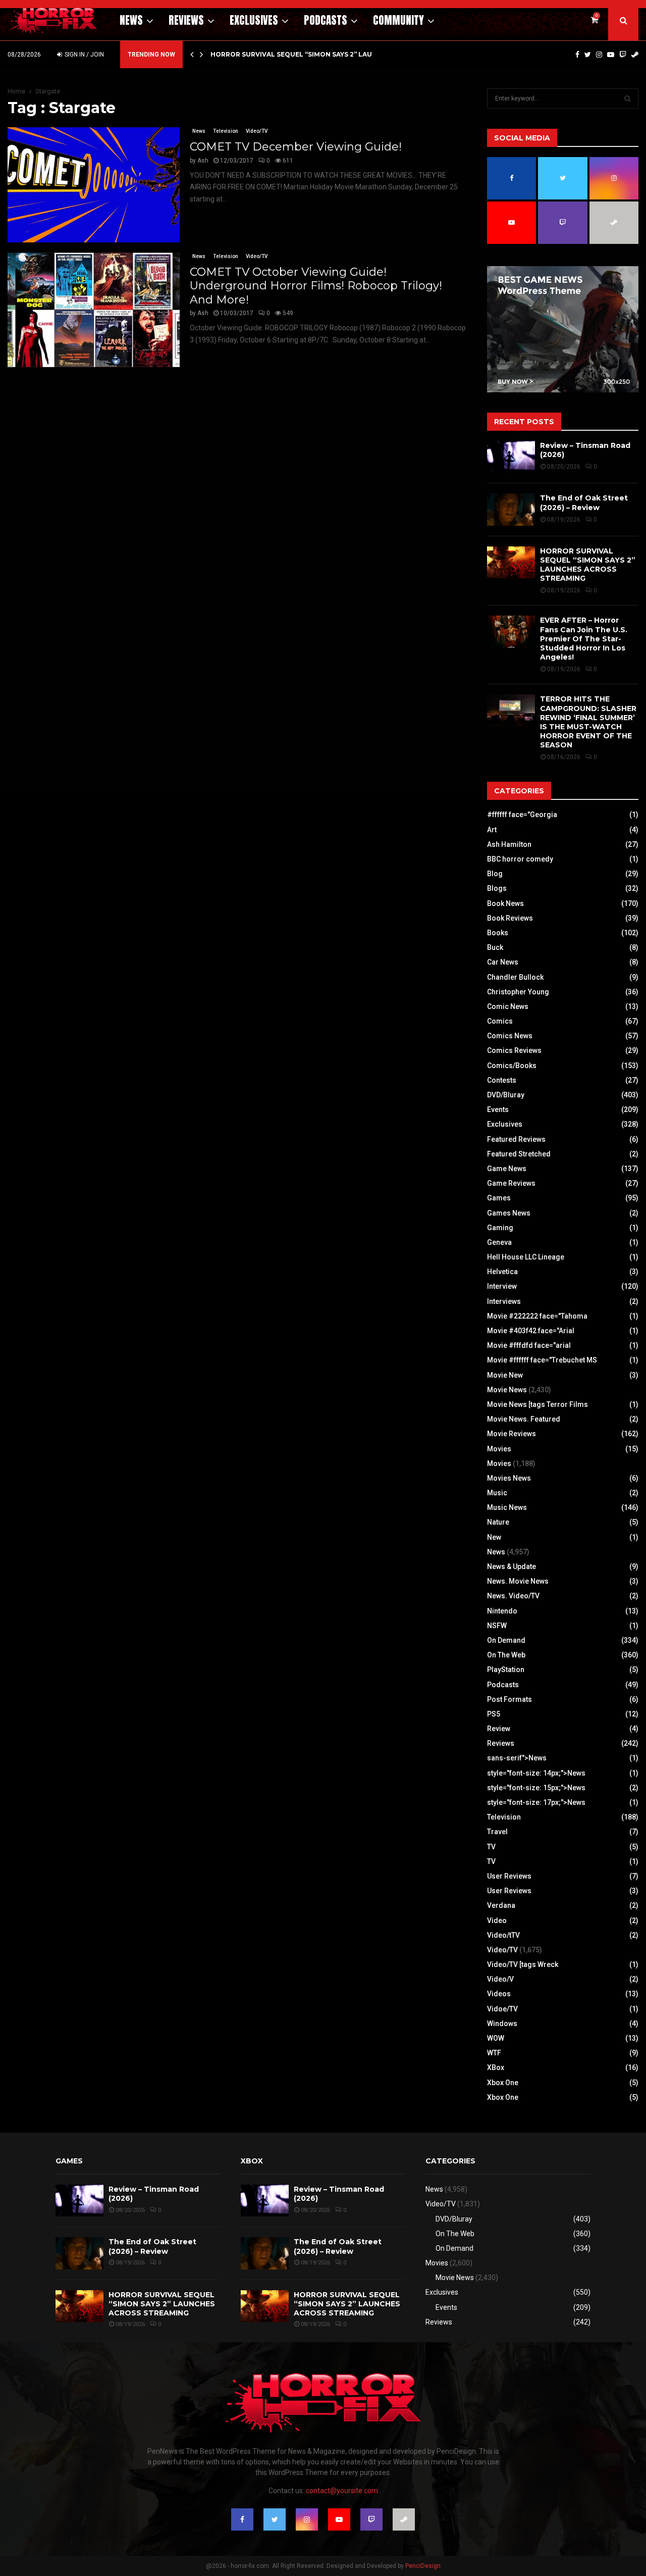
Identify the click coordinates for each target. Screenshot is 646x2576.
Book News (505, 903)
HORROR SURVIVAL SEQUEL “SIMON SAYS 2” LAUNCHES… (305, 54)
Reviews (186, 20)
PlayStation (506, 1670)
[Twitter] (588, 55)
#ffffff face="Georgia (522, 815)
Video (497, 1921)
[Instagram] (599, 55)
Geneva (499, 1242)
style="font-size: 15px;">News (536, 1788)
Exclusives (254, 20)
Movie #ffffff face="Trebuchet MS (542, 1360)
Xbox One (503, 2083)
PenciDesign (423, 2566)
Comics (500, 1021)
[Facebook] (577, 55)
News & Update (512, 1567)
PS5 (494, 1714)
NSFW (497, 1626)
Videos (499, 1994)
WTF (494, 2053)
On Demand (506, 1640)
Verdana (501, 1905)
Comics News (510, 1036)
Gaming (500, 1228)
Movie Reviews (512, 1434)
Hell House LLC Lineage (526, 1257)
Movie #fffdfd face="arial (529, 1345)
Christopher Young (518, 992)
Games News (509, 1213)
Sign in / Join (84, 55)
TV (491, 1847)
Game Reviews (511, 1183)
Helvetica (502, 1272)
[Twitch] (623, 55)
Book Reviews (510, 918)
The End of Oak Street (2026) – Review (584, 502)
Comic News (508, 1006)
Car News (503, 962)
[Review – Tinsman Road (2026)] (511, 457)
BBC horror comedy (520, 859)
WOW (496, 2038)
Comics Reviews (514, 1050)
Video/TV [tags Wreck (523, 1964)
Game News (507, 1169)
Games (499, 1198)
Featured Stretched (519, 1154)
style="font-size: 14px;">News (536, 1773)
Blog (495, 874)
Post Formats (509, 1699)
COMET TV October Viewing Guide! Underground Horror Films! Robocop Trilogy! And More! (316, 286)
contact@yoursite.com (342, 2491)
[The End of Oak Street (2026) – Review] (511, 509)
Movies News (509, 1478)
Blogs (497, 888)
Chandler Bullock (515, 977)
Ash (203, 161)
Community (398, 20)
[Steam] (635, 55)
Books (498, 933)
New (494, 1537)
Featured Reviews (516, 1139)
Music (497, 1493)
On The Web (506, 1655)
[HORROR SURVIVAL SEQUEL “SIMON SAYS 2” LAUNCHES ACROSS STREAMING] (511, 562)
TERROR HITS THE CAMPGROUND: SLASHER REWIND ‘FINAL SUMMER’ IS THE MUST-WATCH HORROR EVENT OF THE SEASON (588, 722)
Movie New (505, 1375)
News (131, 20)
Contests (502, 1080)
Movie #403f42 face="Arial (531, 1331)
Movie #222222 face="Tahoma (537, 1316)
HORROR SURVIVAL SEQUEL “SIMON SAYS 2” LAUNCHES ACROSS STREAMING (588, 565)
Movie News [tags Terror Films (537, 1404)
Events (498, 1109)
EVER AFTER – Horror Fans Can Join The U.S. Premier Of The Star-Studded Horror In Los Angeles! (584, 639)
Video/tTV (503, 1935)
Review (499, 1729)
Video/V (500, 1979)
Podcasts (326, 20)
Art (492, 830)
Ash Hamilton (509, 844)
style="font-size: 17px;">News (536, 1802)
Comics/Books (512, 1066)
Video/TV (257, 131)
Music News (507, 1507)
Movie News (507, 1390)
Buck (495, 947)
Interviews (504, 1301)
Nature (498, 1522)
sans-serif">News (517, 1758)
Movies (499, 1449)
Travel (497, 1832)
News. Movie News (518, 1581)
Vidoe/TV (502, 2009)
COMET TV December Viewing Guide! (296, 147)
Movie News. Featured (524, 1419)
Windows (502, 2024)
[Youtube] (611, 55)
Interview (502, 1286)
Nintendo (502, 1611)
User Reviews (509, 1876)
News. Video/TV (513, 1596)
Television (226, 131)
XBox (496, 2067)
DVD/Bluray (506, 1095)
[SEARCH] (628, 98)
